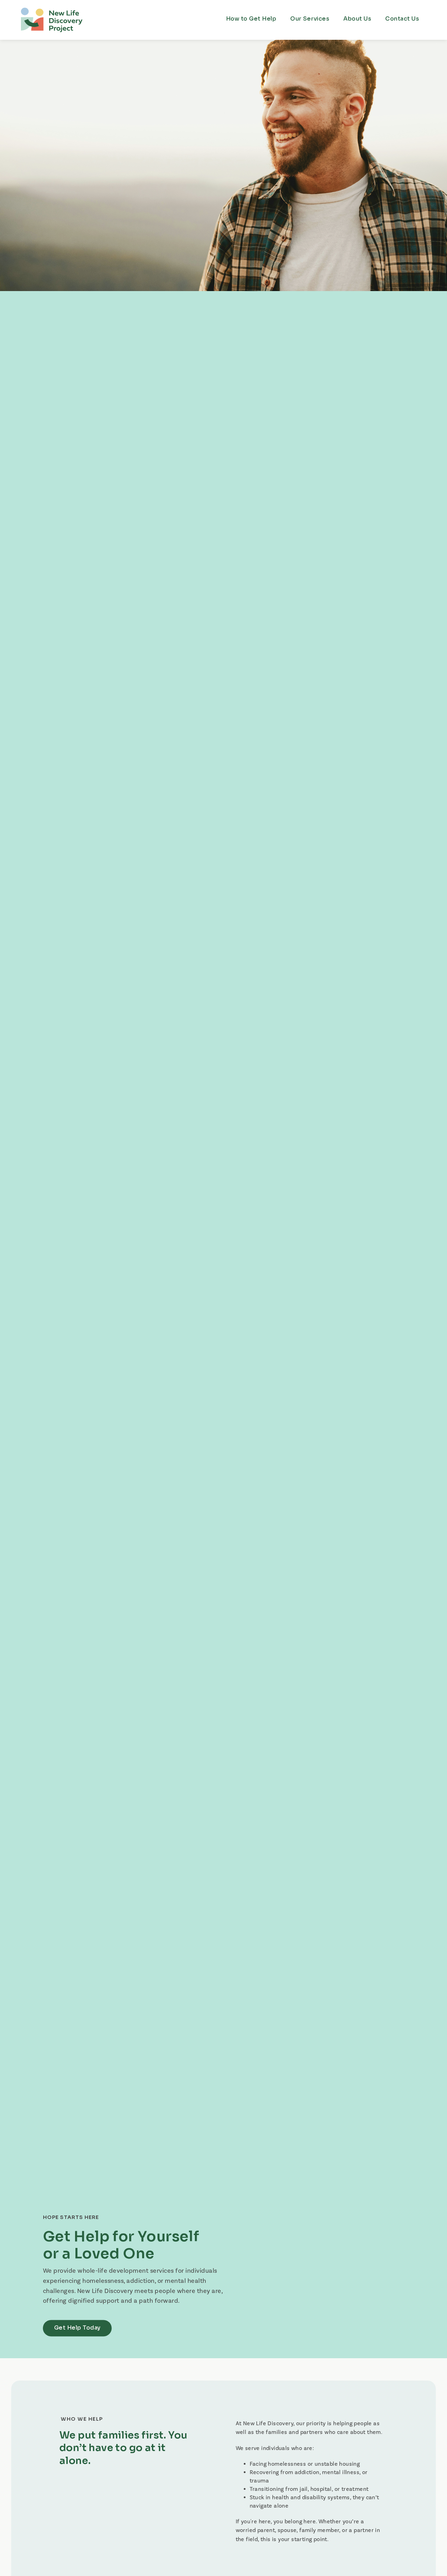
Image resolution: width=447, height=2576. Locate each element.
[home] (52, 19)
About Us (357, 19)
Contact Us (402, 19)
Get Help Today (77, 2328)
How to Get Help (251, 19)
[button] (310, 19)
